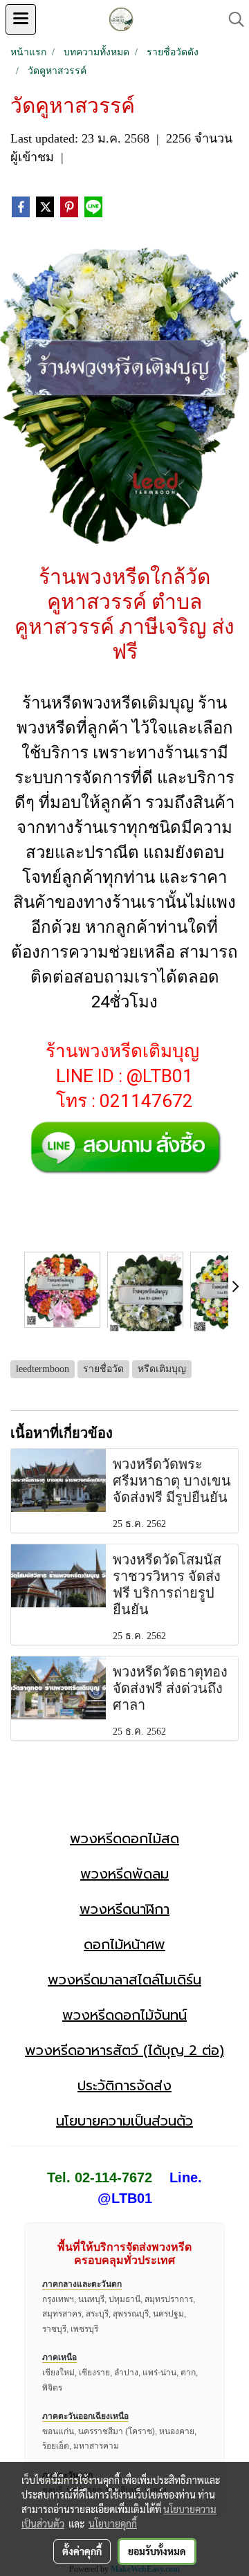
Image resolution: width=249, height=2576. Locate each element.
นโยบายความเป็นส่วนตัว (124, 2121)
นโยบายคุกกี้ (113, 2523)
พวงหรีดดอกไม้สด (124, 1838)
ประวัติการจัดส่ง (124, 2085)
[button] (232, 19)
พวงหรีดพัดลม (124, 1874)
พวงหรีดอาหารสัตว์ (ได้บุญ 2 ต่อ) (124, 2050)
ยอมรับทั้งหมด (157, 2551)
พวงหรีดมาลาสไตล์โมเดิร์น (124, 1980)
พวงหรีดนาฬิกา (124, 1909)
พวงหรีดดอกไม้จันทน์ (124, 2015)
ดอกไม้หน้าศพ (124, 1944)
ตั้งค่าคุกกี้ (82, 2551)
